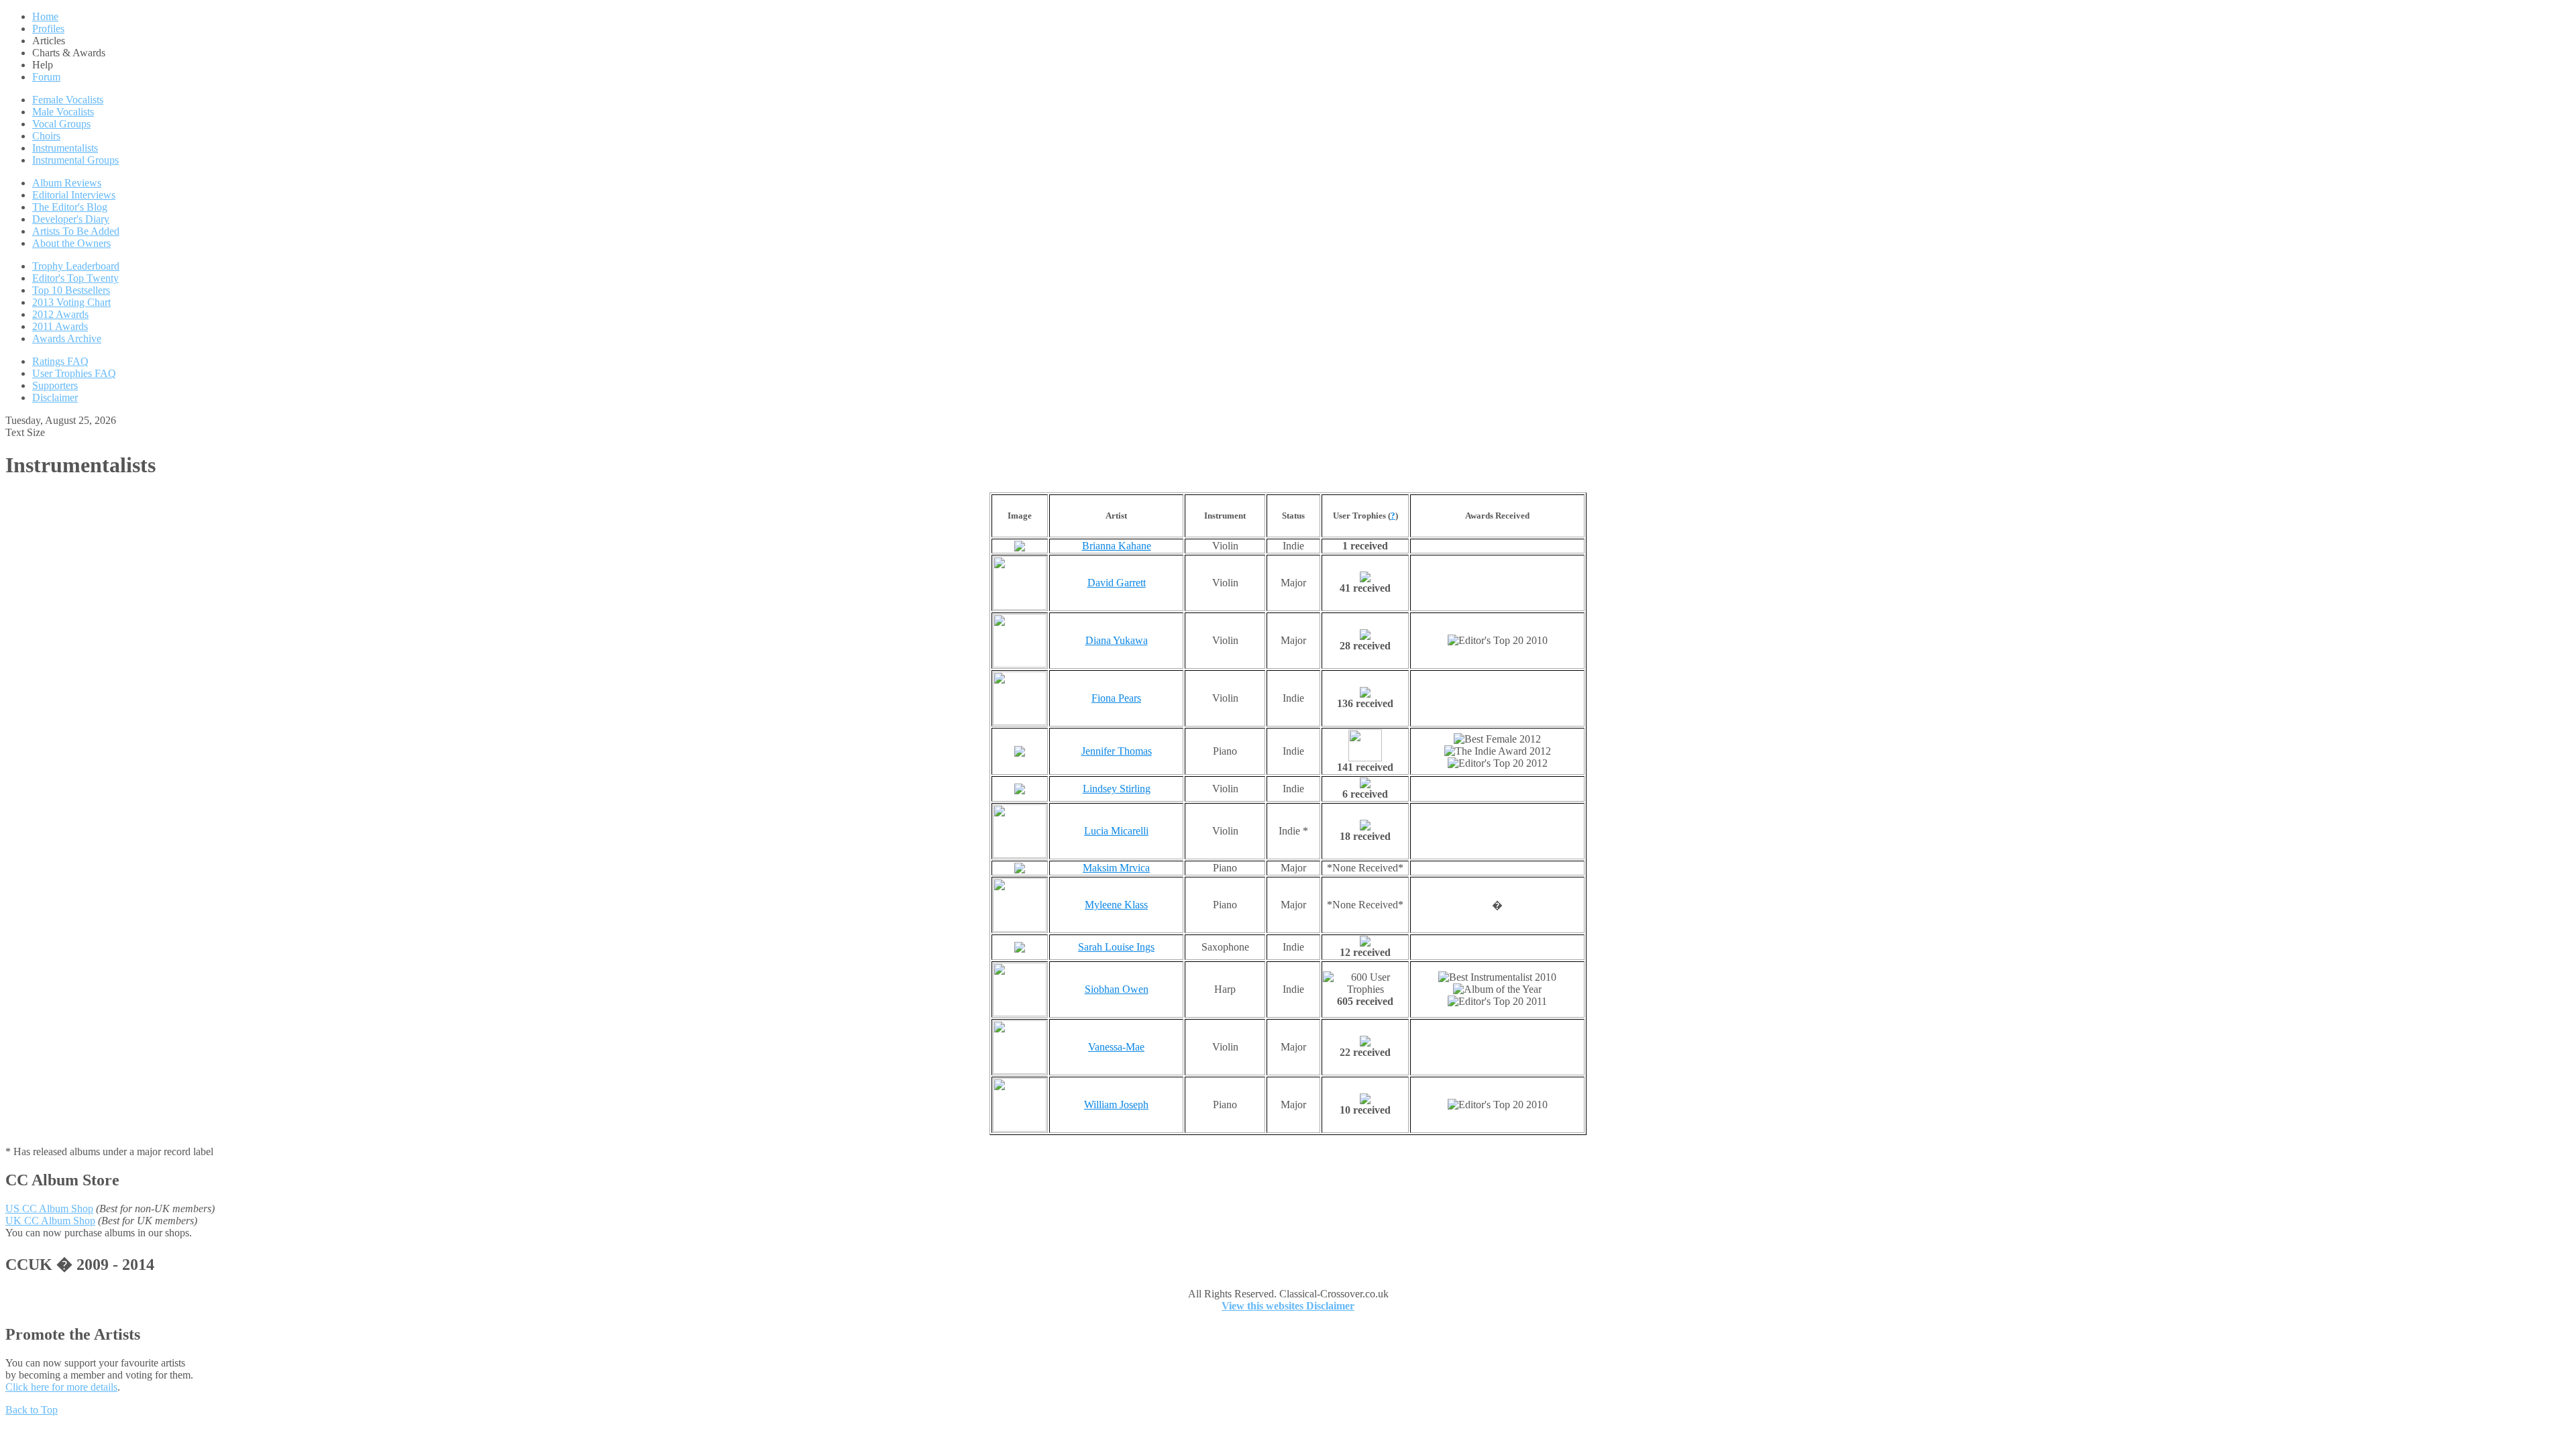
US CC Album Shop (49, 1209)
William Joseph (1116, 1105)
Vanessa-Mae (1116, 1047)
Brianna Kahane (1117, 546)
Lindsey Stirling (1117, 789)
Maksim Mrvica (1116, 868)
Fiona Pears (1116, 698)
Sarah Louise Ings (1116, 947)
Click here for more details (61, 1387)
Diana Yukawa (1117, 640)
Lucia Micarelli (1116, 831)
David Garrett (1117, 583)
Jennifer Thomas (1117, 751)
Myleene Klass (1116, 905)
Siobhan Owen (1117, 989)
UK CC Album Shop (50, 1221)
